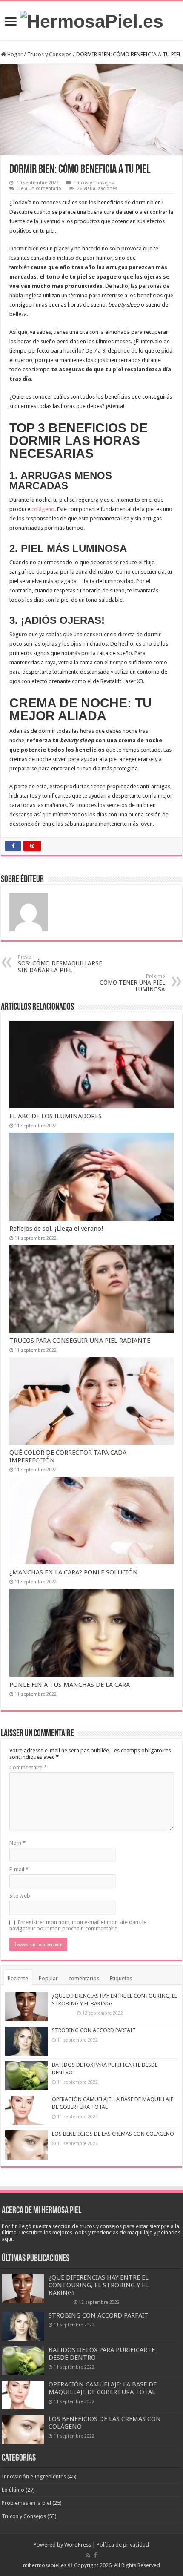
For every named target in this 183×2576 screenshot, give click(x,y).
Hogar (14, 54)
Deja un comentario (39, 188)
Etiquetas (121, 1978)
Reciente (18, 1978)
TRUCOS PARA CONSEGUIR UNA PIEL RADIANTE (80, 1341)
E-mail (19, 1869)
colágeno (43, 509)
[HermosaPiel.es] (92, 20)
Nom (17, 1843)
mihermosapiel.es (45, 2565)
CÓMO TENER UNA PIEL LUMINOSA (132, 983)
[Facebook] (95, 2555)
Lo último (13, 2490)
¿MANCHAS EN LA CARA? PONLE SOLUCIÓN (74, 1572)
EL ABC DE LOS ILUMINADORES (56, 1116)
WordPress (78, 2545)
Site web (20, 1896)
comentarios (84, 1978)
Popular (48, 1978)
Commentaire (28, 1768)
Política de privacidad (123, 2545)
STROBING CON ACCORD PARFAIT (94, 2030)
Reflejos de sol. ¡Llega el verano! (56, 1229)
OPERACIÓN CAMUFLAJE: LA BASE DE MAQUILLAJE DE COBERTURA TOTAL (103, 2388)
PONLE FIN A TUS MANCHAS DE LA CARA (70, 1685)
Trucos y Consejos (49, 54)
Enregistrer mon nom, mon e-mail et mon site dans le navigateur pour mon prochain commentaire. (78, 1925)
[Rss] (88, 2555)
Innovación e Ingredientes (34, 2477)
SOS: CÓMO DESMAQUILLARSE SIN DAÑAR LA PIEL (60, 964)
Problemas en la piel (26, 2503)
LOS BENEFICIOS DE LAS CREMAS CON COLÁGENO (113, 2134)
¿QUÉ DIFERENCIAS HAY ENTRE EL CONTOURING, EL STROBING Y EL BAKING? (99, 2285)
